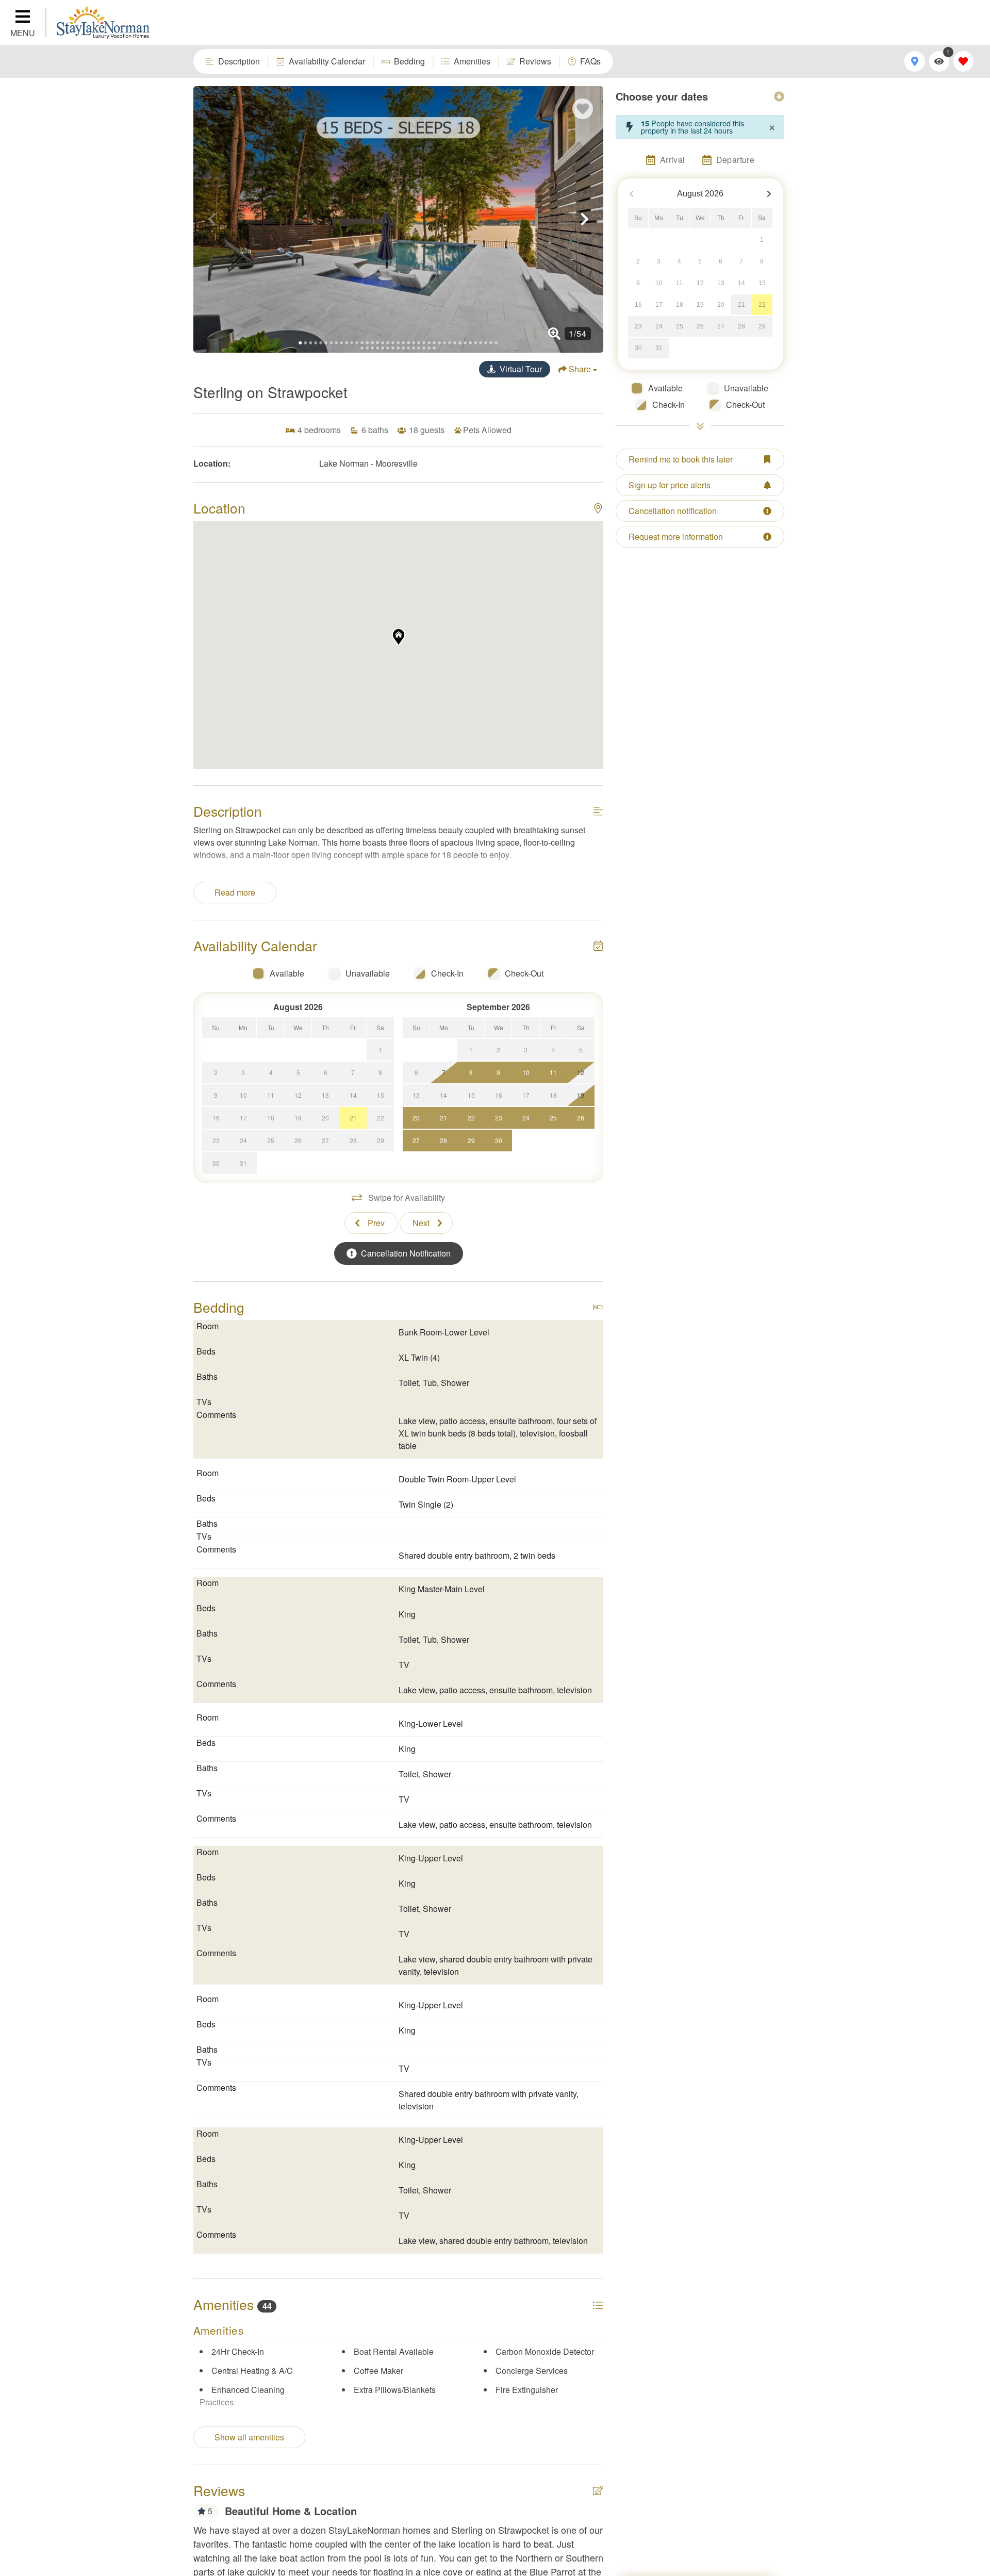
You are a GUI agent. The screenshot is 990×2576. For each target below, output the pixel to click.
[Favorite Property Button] (583, 109)
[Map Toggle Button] (914, 61)
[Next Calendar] (769, 194)
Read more (235, 892)
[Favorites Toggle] (963, 61)
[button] (212, 219)
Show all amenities (249, 2437)
